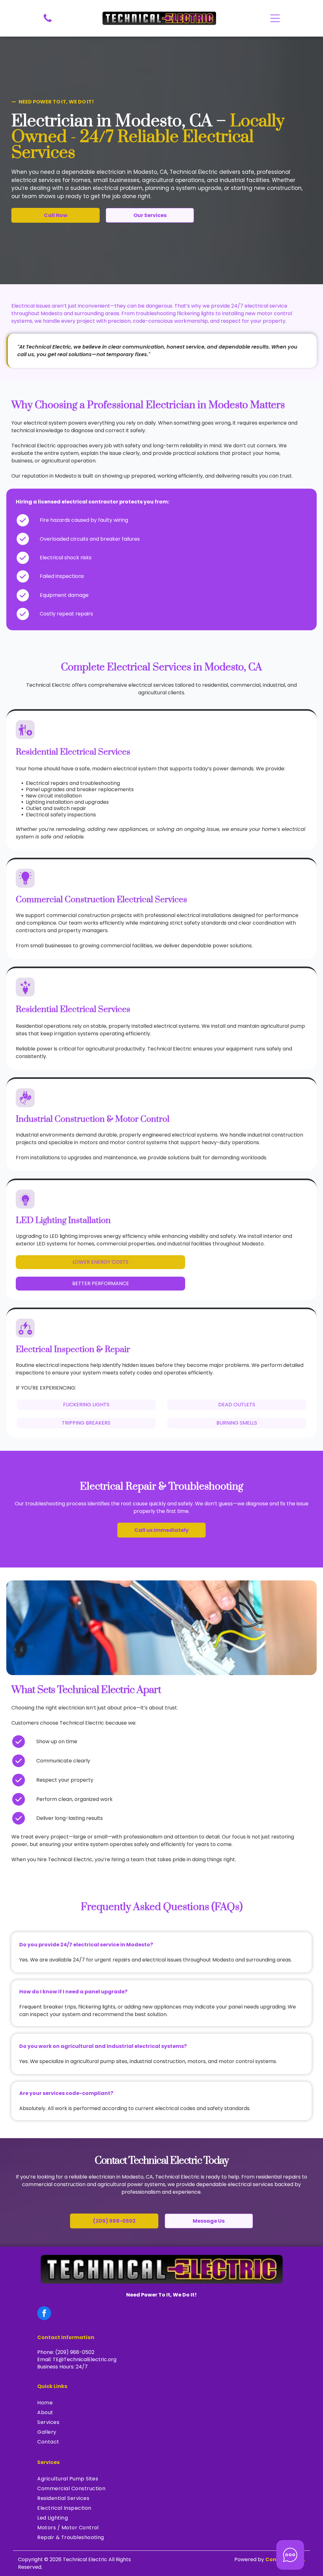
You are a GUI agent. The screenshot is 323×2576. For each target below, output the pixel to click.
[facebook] (44, 2314)
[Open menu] (275, 18)
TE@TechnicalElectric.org (85, 2359)
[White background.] (48, 22)
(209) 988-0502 (75, 2352)
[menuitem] (161, 2403)
